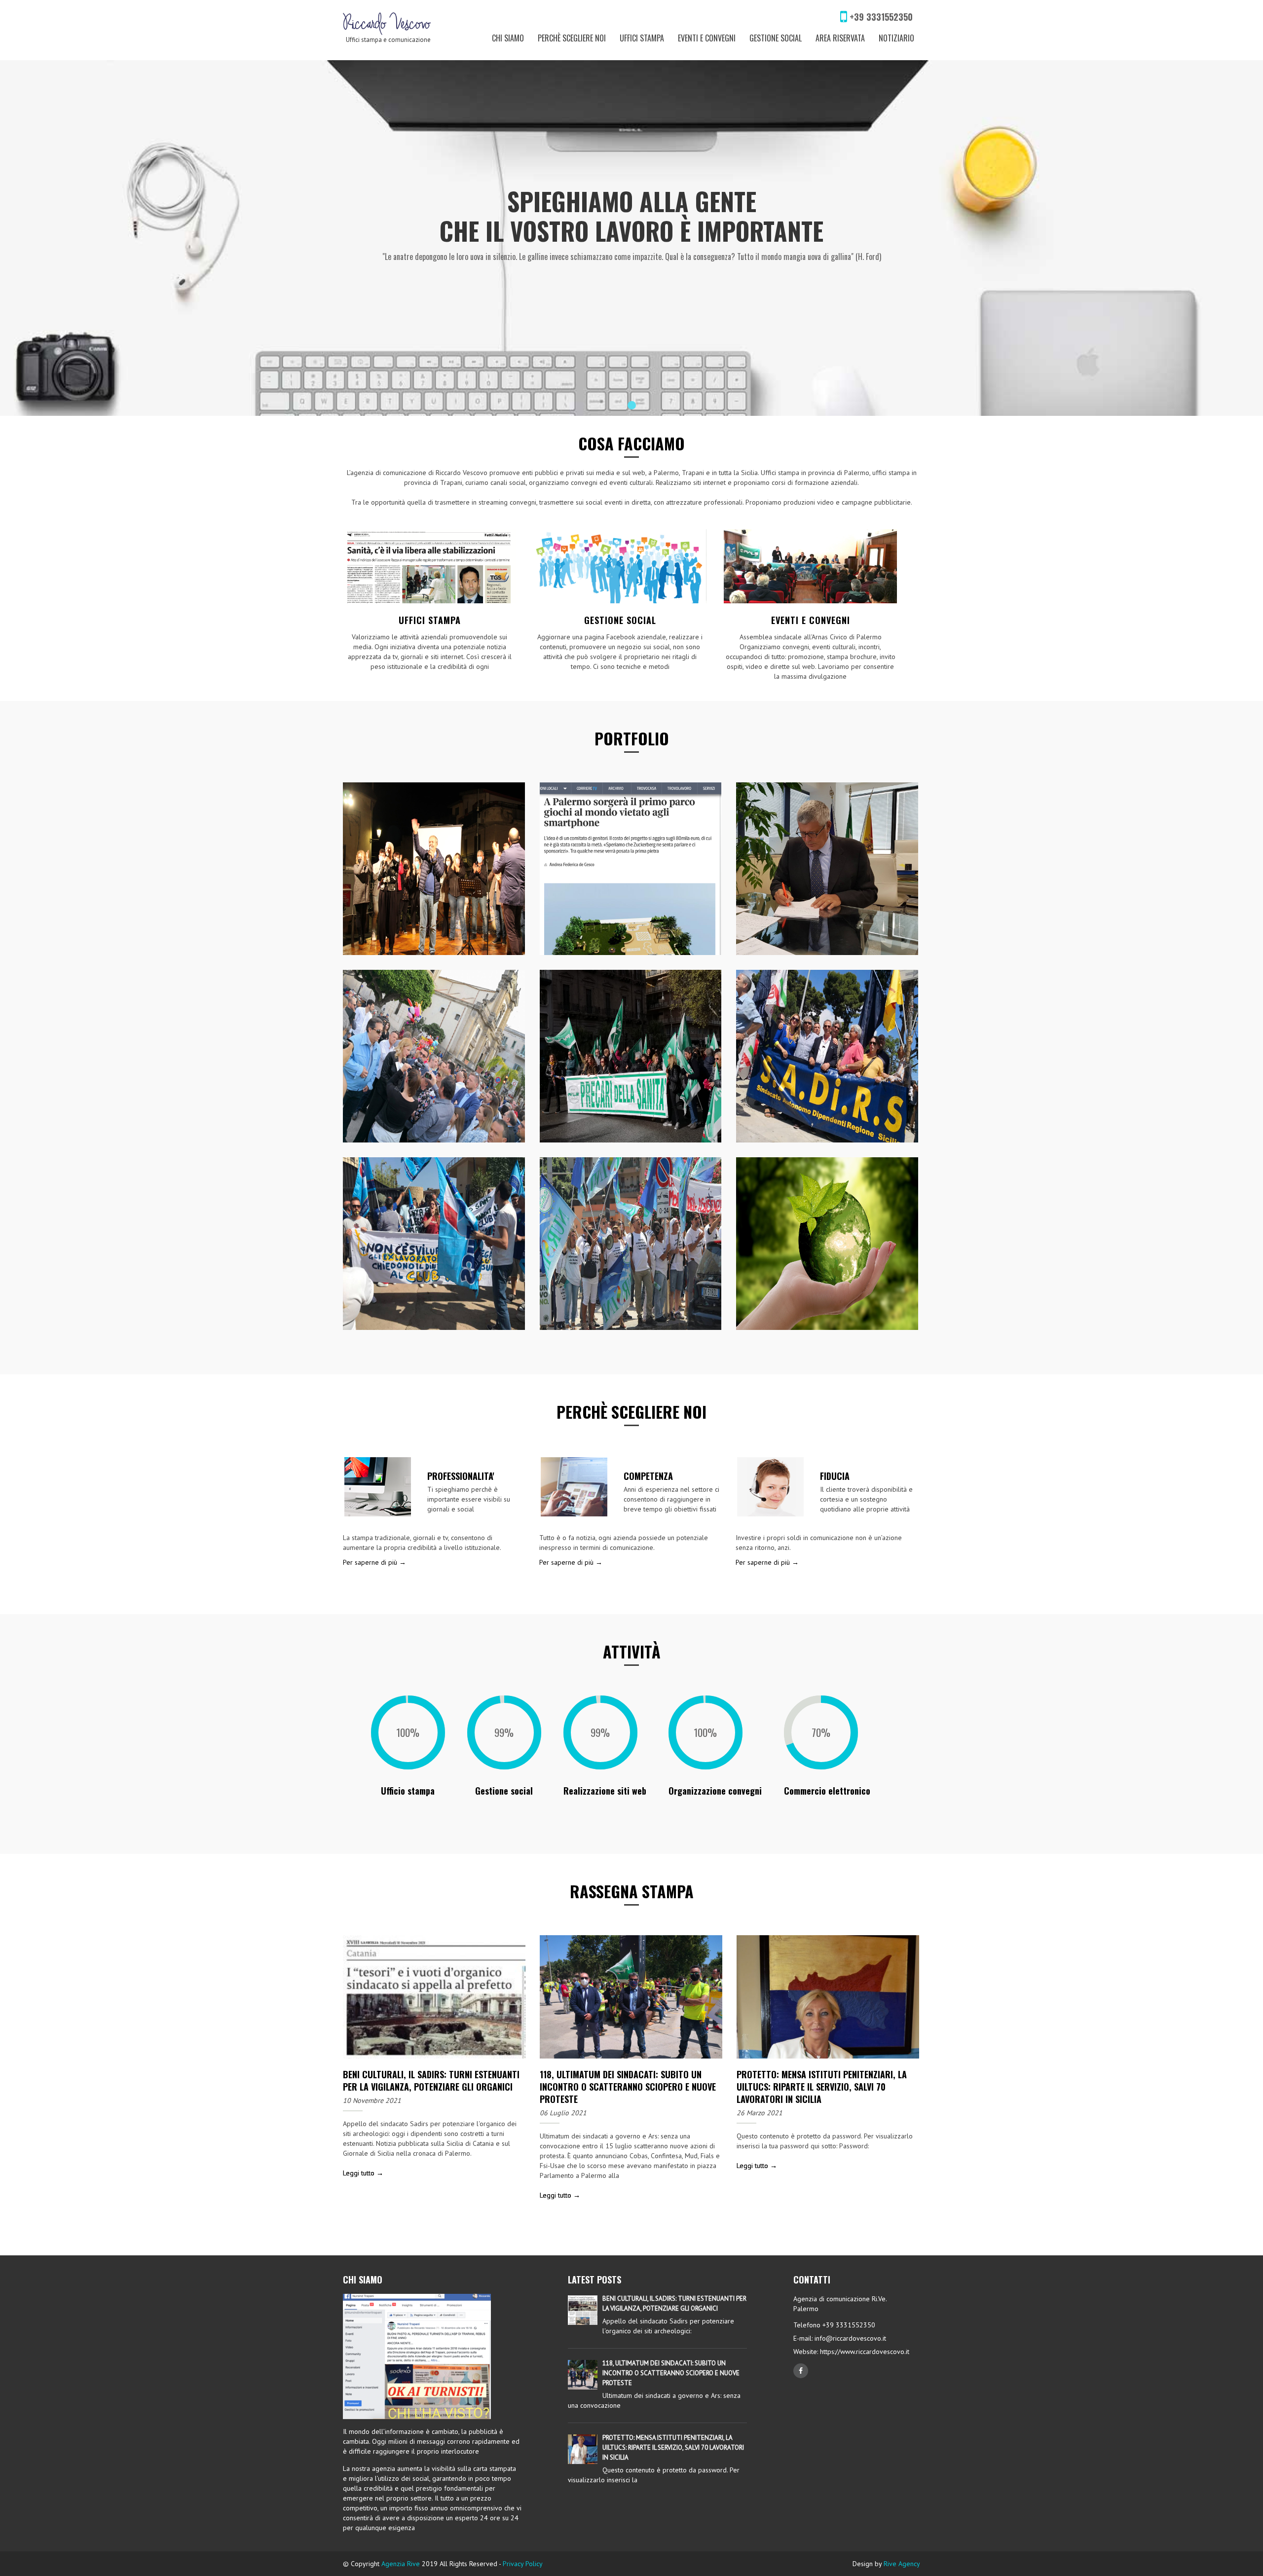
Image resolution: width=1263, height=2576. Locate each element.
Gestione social (776, 38)
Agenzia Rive (401, 2564)
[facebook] (801, 2371)
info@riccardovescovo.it (850, 2338)
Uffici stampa (642, 38)
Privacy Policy (523, 2564)
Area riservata (840, 38)
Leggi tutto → (363, 2173)
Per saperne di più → (374, 1562)
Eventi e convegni (707, 38)
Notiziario (896, 38)
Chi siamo (508, 38)
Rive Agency (902, 2564)
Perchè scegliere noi (572, 38)
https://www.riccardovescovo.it (864, 2352)
